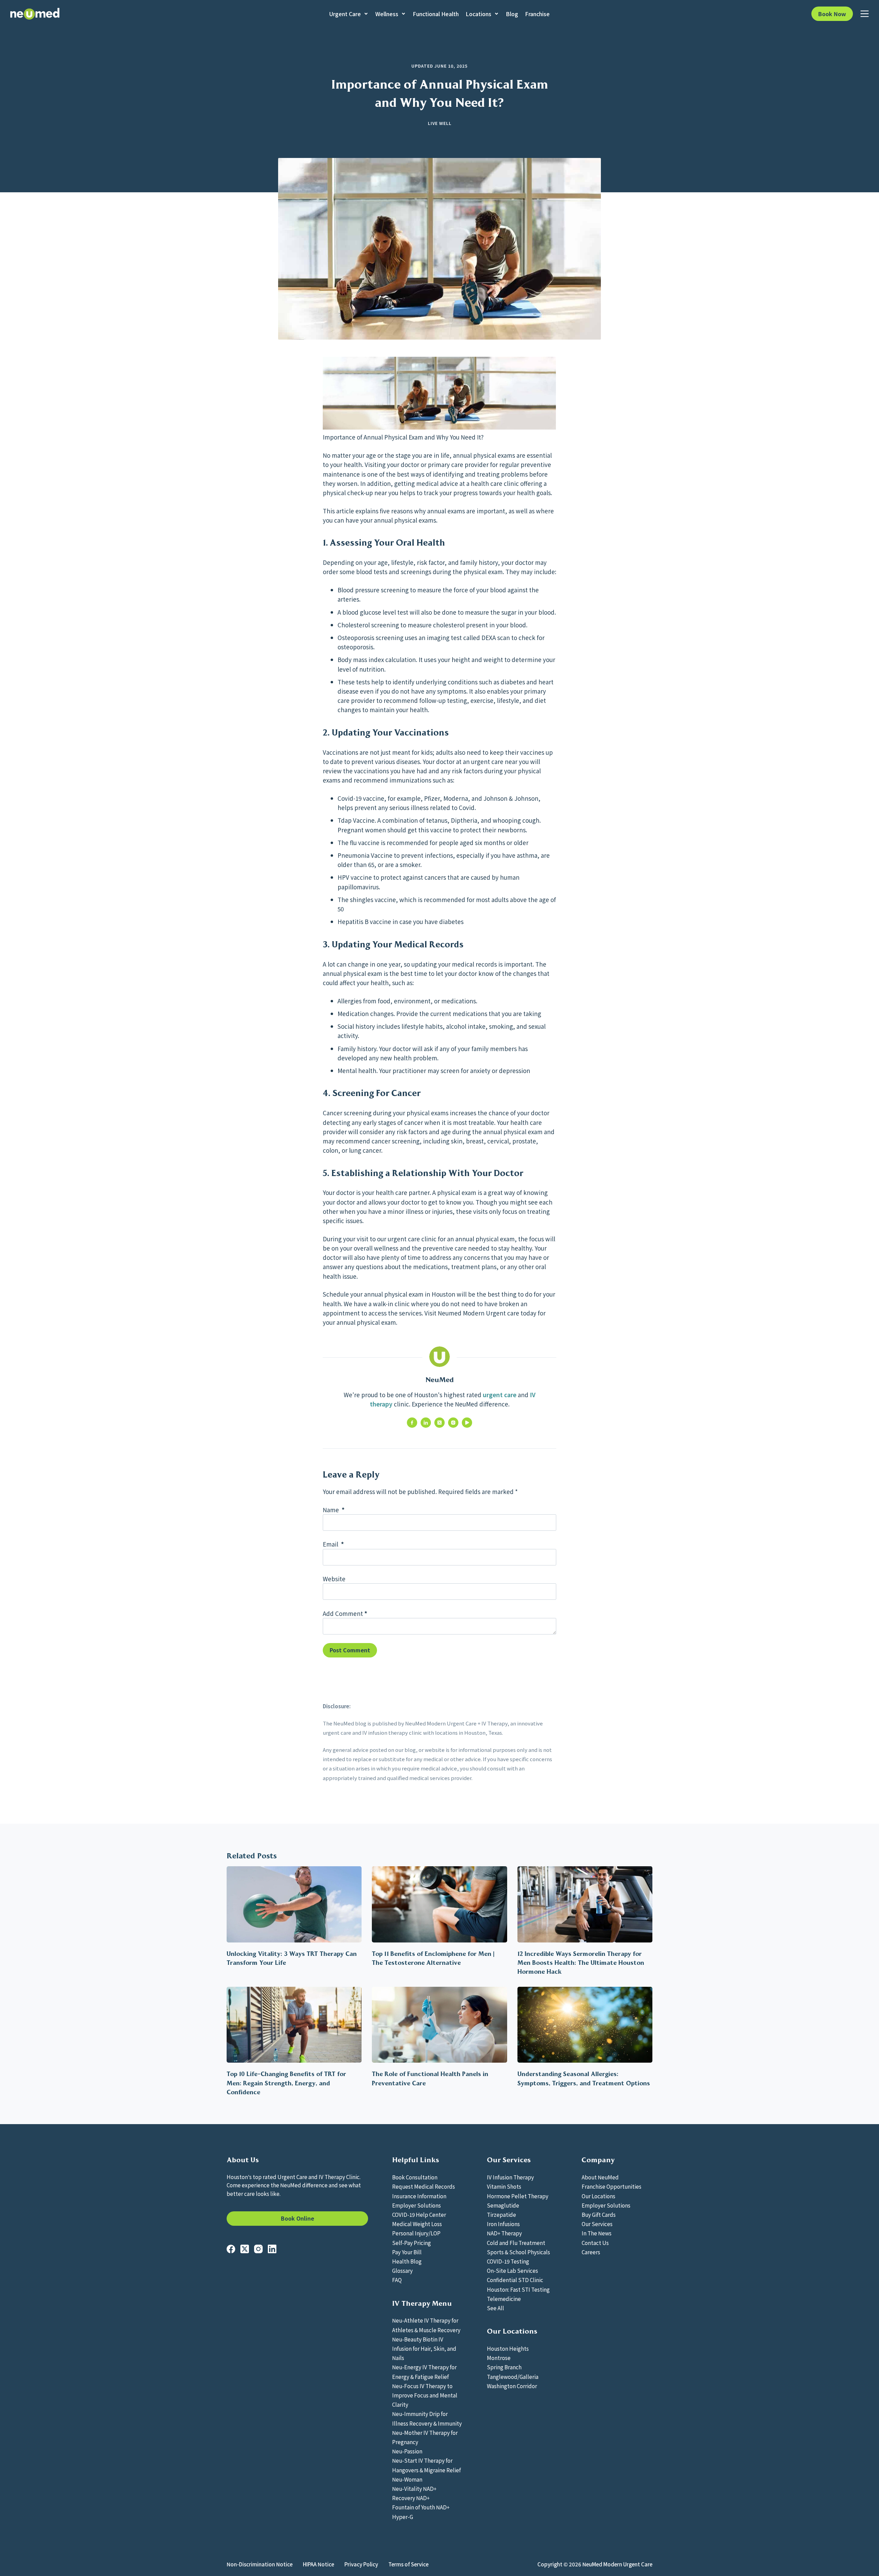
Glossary (402, 2270)
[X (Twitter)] (245, 2249)
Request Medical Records (424, 2186)
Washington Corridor (512, 2386)
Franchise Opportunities (612, 2186)
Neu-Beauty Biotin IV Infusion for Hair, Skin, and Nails (424, 2348)
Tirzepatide (501, 2214)
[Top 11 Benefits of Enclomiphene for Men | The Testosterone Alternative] (439, 1904)
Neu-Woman (407, 2479)
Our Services (597, 2224)
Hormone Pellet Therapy (518, 2196)
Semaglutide (503, 2205)
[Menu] (865, 14)
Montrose (499, 2358)
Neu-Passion (407, 2451)
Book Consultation (415, 2177)
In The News (597, 2233)
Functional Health (436, 14)
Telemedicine (504, 2299)
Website (334, 1579)
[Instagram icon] (453, 1423)
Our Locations (598, 2196)
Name (334, 1510)
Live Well (440, 123)
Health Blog (407, 2261)
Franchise (537, 14)
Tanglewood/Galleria (513, 2376)
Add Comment (345, 1613)
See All (495, 2308)
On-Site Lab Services (512, 2270)
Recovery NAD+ (411, 2498)
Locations (478, 14)
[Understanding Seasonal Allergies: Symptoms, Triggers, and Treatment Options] (585, 2025)
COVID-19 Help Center (419, 2214)
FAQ (397, 2280)
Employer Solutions (416, 2205)
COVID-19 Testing (508, 2261)
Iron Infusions (503, 2224)
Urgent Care (345, 14)
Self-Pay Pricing (412, 2243)
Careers (591, 2252)
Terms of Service (408, 2564)
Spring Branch (504, 2367)
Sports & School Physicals (518, 2252)
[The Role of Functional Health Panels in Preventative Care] (439, 2025)
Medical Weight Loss (417, 2224)
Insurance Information (419, 2196)
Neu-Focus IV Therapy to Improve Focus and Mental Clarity (425, 2395)
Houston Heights (508, 2348)
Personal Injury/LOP (416, 2233)
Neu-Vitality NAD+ (414, 2488)
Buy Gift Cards (599, 2214)
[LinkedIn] (272, 2249)
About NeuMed (600, 2177)
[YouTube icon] (467, 1423)
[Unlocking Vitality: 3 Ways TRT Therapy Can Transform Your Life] (294, 1904)
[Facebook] (231, 2249)
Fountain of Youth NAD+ (421, 2507)
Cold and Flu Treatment (516, 2243)
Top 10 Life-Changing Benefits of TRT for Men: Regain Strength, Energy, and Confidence (286, 2083)
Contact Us (595, 2243)
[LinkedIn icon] (426, 1423)
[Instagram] (258, 2249)
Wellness (387, 14)
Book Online (298, 2218)
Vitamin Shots (504, 2186)
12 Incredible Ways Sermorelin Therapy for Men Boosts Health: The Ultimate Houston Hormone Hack (581, 1963)
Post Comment (350, 1650)
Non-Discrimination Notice (260, 2564)
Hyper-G (403, 2517)
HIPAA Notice (318, 2564)
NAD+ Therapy (504, 2233)
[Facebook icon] (412, 1423)
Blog (512, 14)
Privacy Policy (361, 2564)
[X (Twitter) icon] (439, 1423)
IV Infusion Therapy (510, 2177)
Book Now (832, 14)
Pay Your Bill (407, 2252)
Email (333, 1544)
